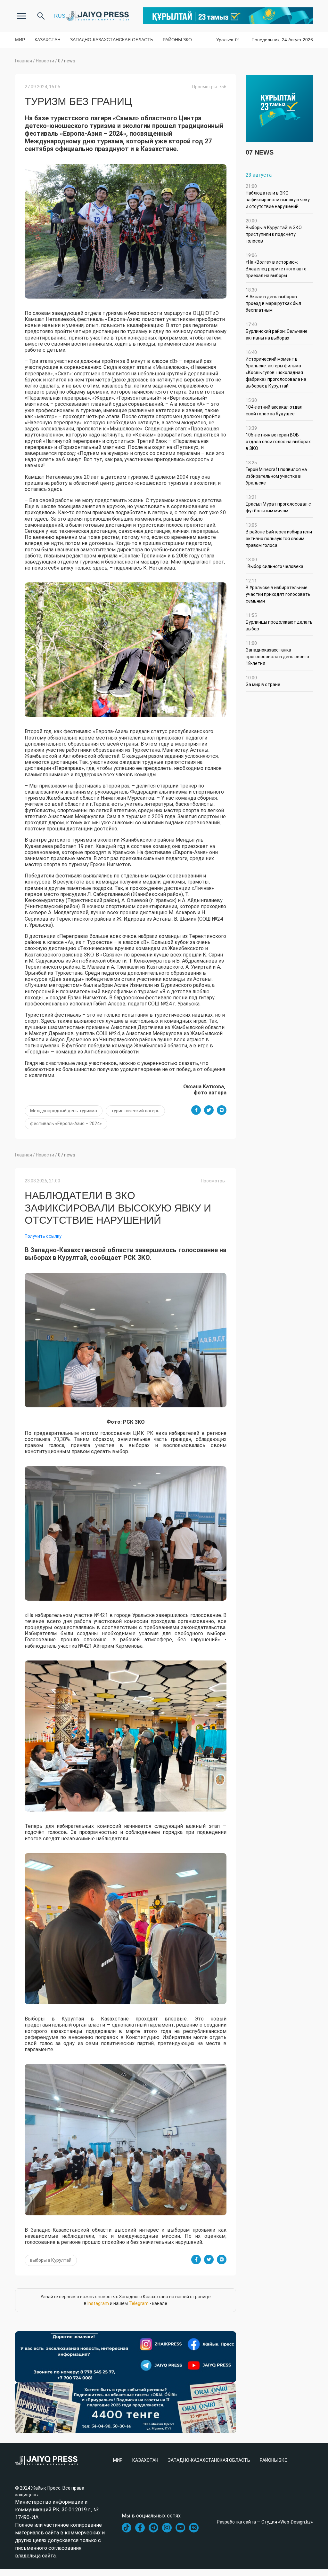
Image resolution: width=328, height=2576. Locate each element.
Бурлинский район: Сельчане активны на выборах (277, 331)
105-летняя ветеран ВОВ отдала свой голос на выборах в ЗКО (278, 438)
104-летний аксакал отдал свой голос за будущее (274, 407)
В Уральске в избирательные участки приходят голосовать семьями (278, 591)
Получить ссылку (43, 1236)
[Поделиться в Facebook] (196, 1110)
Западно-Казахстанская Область (112, 40)
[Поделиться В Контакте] (222, 1110)
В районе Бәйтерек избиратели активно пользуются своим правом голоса (279, 535)
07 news (67, 61)
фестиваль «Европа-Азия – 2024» (66, 1124)
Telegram (139, 2303)
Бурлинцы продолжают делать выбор (279, 622)
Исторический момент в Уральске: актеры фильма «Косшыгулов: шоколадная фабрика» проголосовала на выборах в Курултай (276, 369)
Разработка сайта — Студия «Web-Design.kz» (265, 2522)
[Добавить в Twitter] (209, 1110)
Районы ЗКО (177, 40)
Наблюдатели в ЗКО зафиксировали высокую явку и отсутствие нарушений (278, 196)
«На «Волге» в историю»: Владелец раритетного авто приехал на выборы (276, 265)
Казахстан (48, 40)
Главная (24, 61)
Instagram (98, 2303)
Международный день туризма (64, 1111)
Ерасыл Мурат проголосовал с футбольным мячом (278, 504)
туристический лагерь (135, 1111)
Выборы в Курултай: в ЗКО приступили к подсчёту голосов (274, 231)
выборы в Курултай (51, 2260)
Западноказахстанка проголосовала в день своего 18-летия (277, 653)
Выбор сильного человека (275, 563)
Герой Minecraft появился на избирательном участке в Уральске (276, 473)
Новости (45, 61)
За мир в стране (263, 681)
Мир (20, 40)
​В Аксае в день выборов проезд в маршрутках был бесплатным (273, 300)
